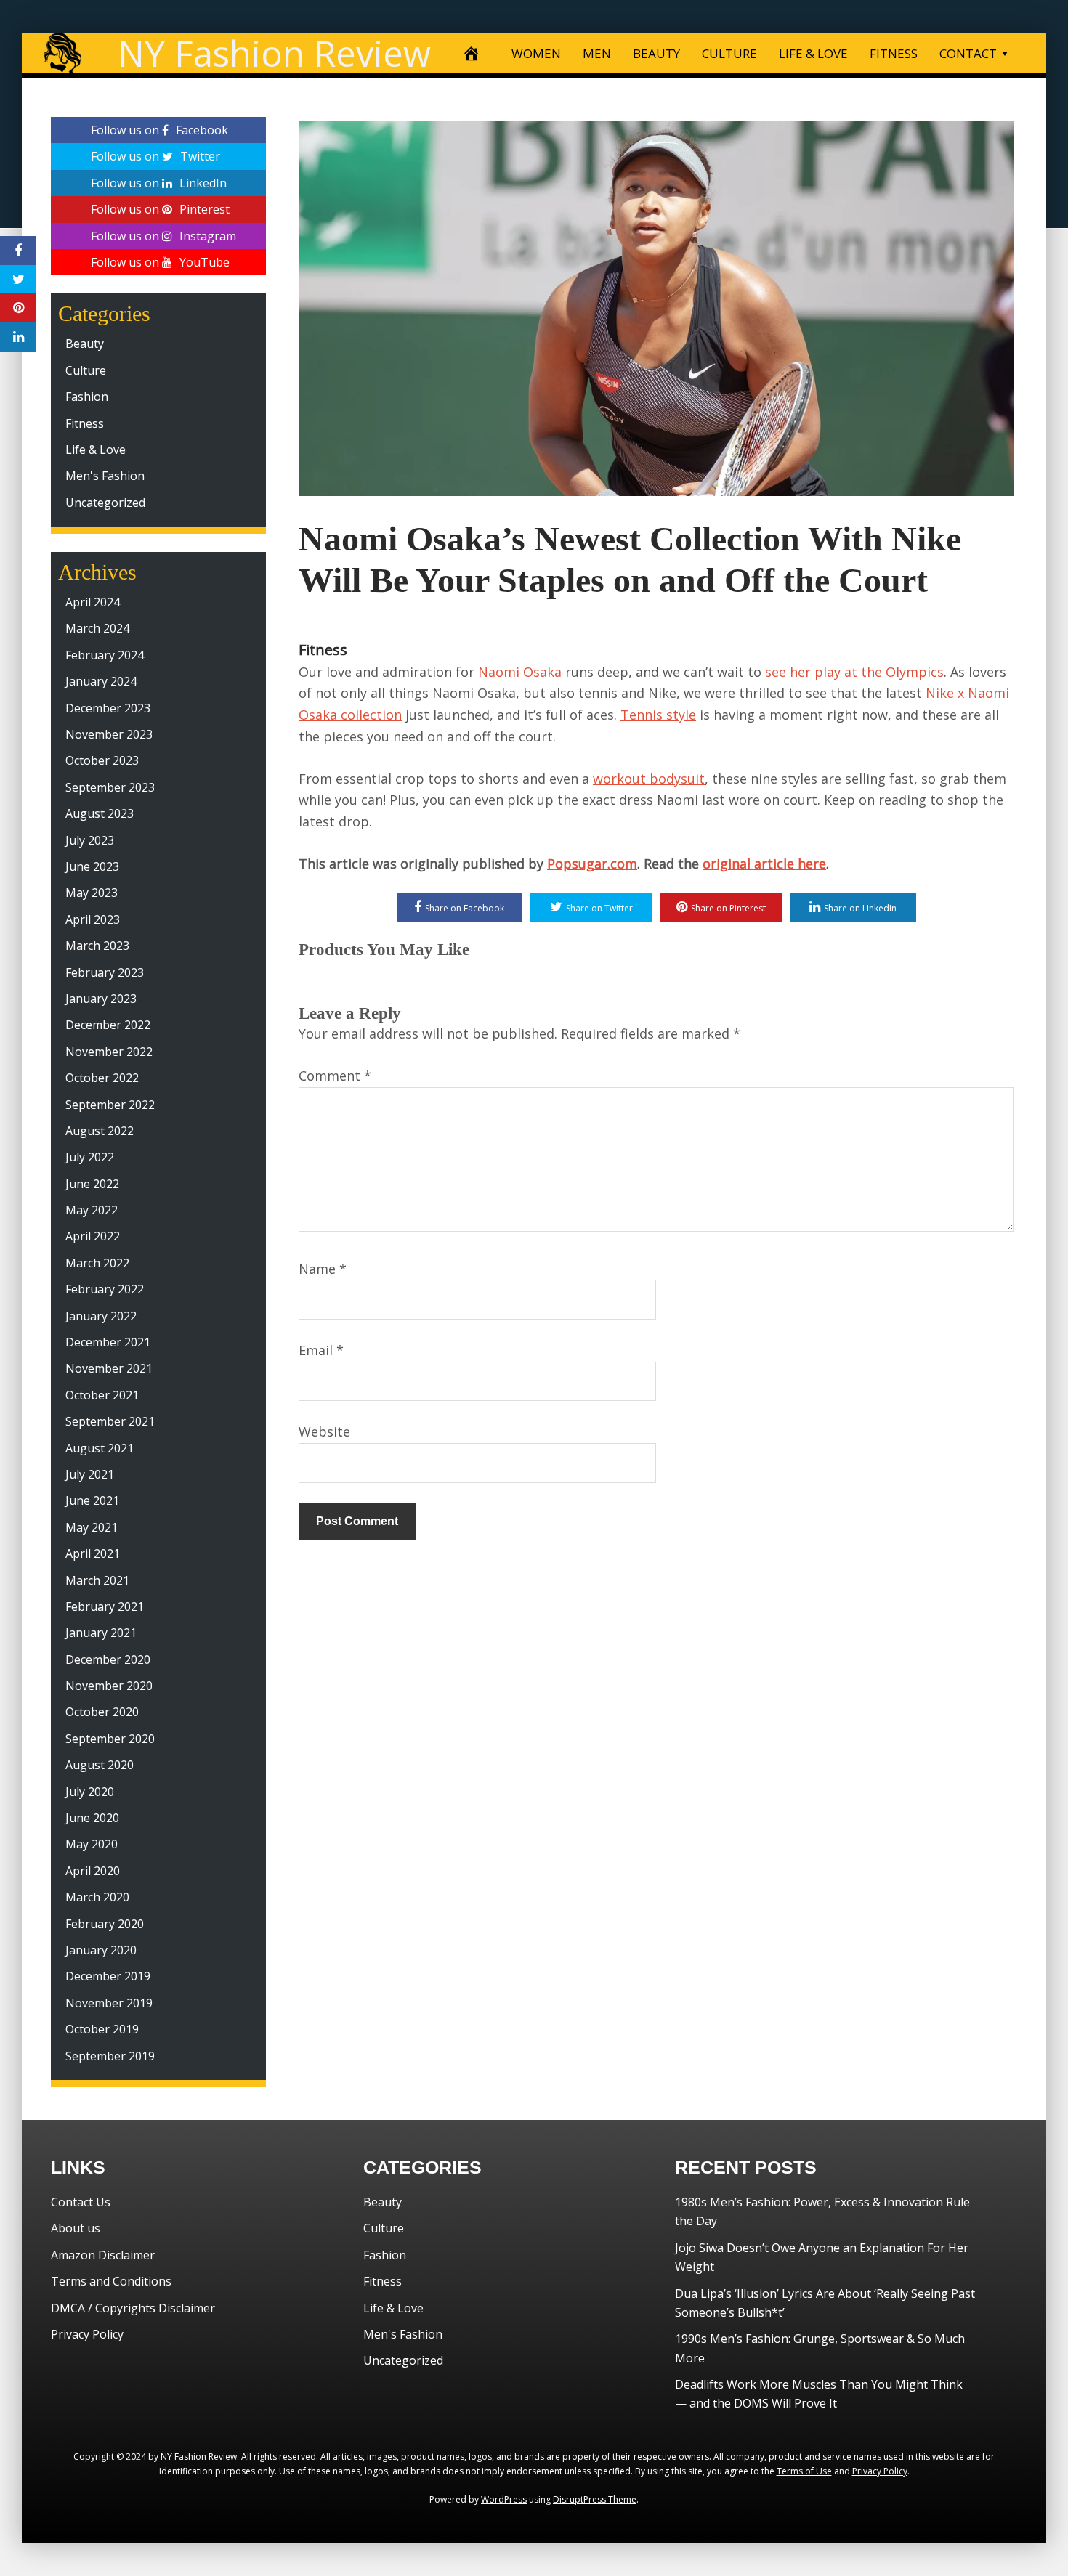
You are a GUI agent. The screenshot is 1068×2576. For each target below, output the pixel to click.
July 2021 (90, 1474)
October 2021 (102, 1395)
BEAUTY (656, 53)
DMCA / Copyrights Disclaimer (133, 2308)
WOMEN (536, 53)
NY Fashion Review (274, 53)
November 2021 (109, 1368)
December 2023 (108, 708)
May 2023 (92, 893)
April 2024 (93, 602)
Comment (335, 1076)
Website (324, 1431)
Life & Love (96, 450)
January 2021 (101, 1633)
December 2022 (108, 1025)
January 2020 (101, 1950)
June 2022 (92, 1184)
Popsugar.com (592, 864)
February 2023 (105, 972)
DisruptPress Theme (595, 2499)
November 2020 (109, 1686)
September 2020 (110, 1739)
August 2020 (100, 1765)
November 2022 (109, 1052)
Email (321, 1350)
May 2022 (92, 1210)
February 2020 (105, 1924)
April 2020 (93, 1871)
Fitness (323, 650)
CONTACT (968, 53)
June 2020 (92, 1818)
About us (76, 2228)
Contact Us (81, 2202)
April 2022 (93, 1236)
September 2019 (110, 2056)
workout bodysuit (649, 779)
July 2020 (90, 1792)
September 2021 (110, 1421)
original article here (764, 864)
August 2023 (100, 813)
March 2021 (97, 1580)
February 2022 (105, 1289)
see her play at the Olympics (854, 672)
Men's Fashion (105, 476)
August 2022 (100, 1131)
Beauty (85, 344)
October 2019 (102, 2029)
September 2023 (110, 787)
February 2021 (105, 1606)
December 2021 (108, 1342)
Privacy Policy (87, 2334)
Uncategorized (105, 503)
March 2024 (97, 628)
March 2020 (97, 1897)
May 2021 (92, 1527)
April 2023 (93, 919)
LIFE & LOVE (813, 53)
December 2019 (108, 1976)
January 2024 (101, 681)
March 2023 (97, 946)
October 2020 (102, 1712)
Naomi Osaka (520, 672)
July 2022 (90, 1157)
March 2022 (97, 1263)
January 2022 (101, 1316)
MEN (597, 53)
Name (323, 1269)
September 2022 (110, 1105)
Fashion (87, 397)
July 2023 (90, 840)
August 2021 (100, 1448)
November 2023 (109, 734)
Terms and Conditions (111, 2281)
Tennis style (658, 715)
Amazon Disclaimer (103, 2255)
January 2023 (101, 999)
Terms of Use (804, 2471)
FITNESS (894, 53)
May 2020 (92, 1844)
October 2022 (102, 1078)
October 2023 (102, 760)
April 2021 (93, 1553)
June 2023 (92, 866)
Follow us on (159, 130)
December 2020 (108, 1659)
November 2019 (109, 2003)
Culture (86, 370)
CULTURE (729, 53)
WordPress (504, 2499)
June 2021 (92, 1500)
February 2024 (105, 655)
